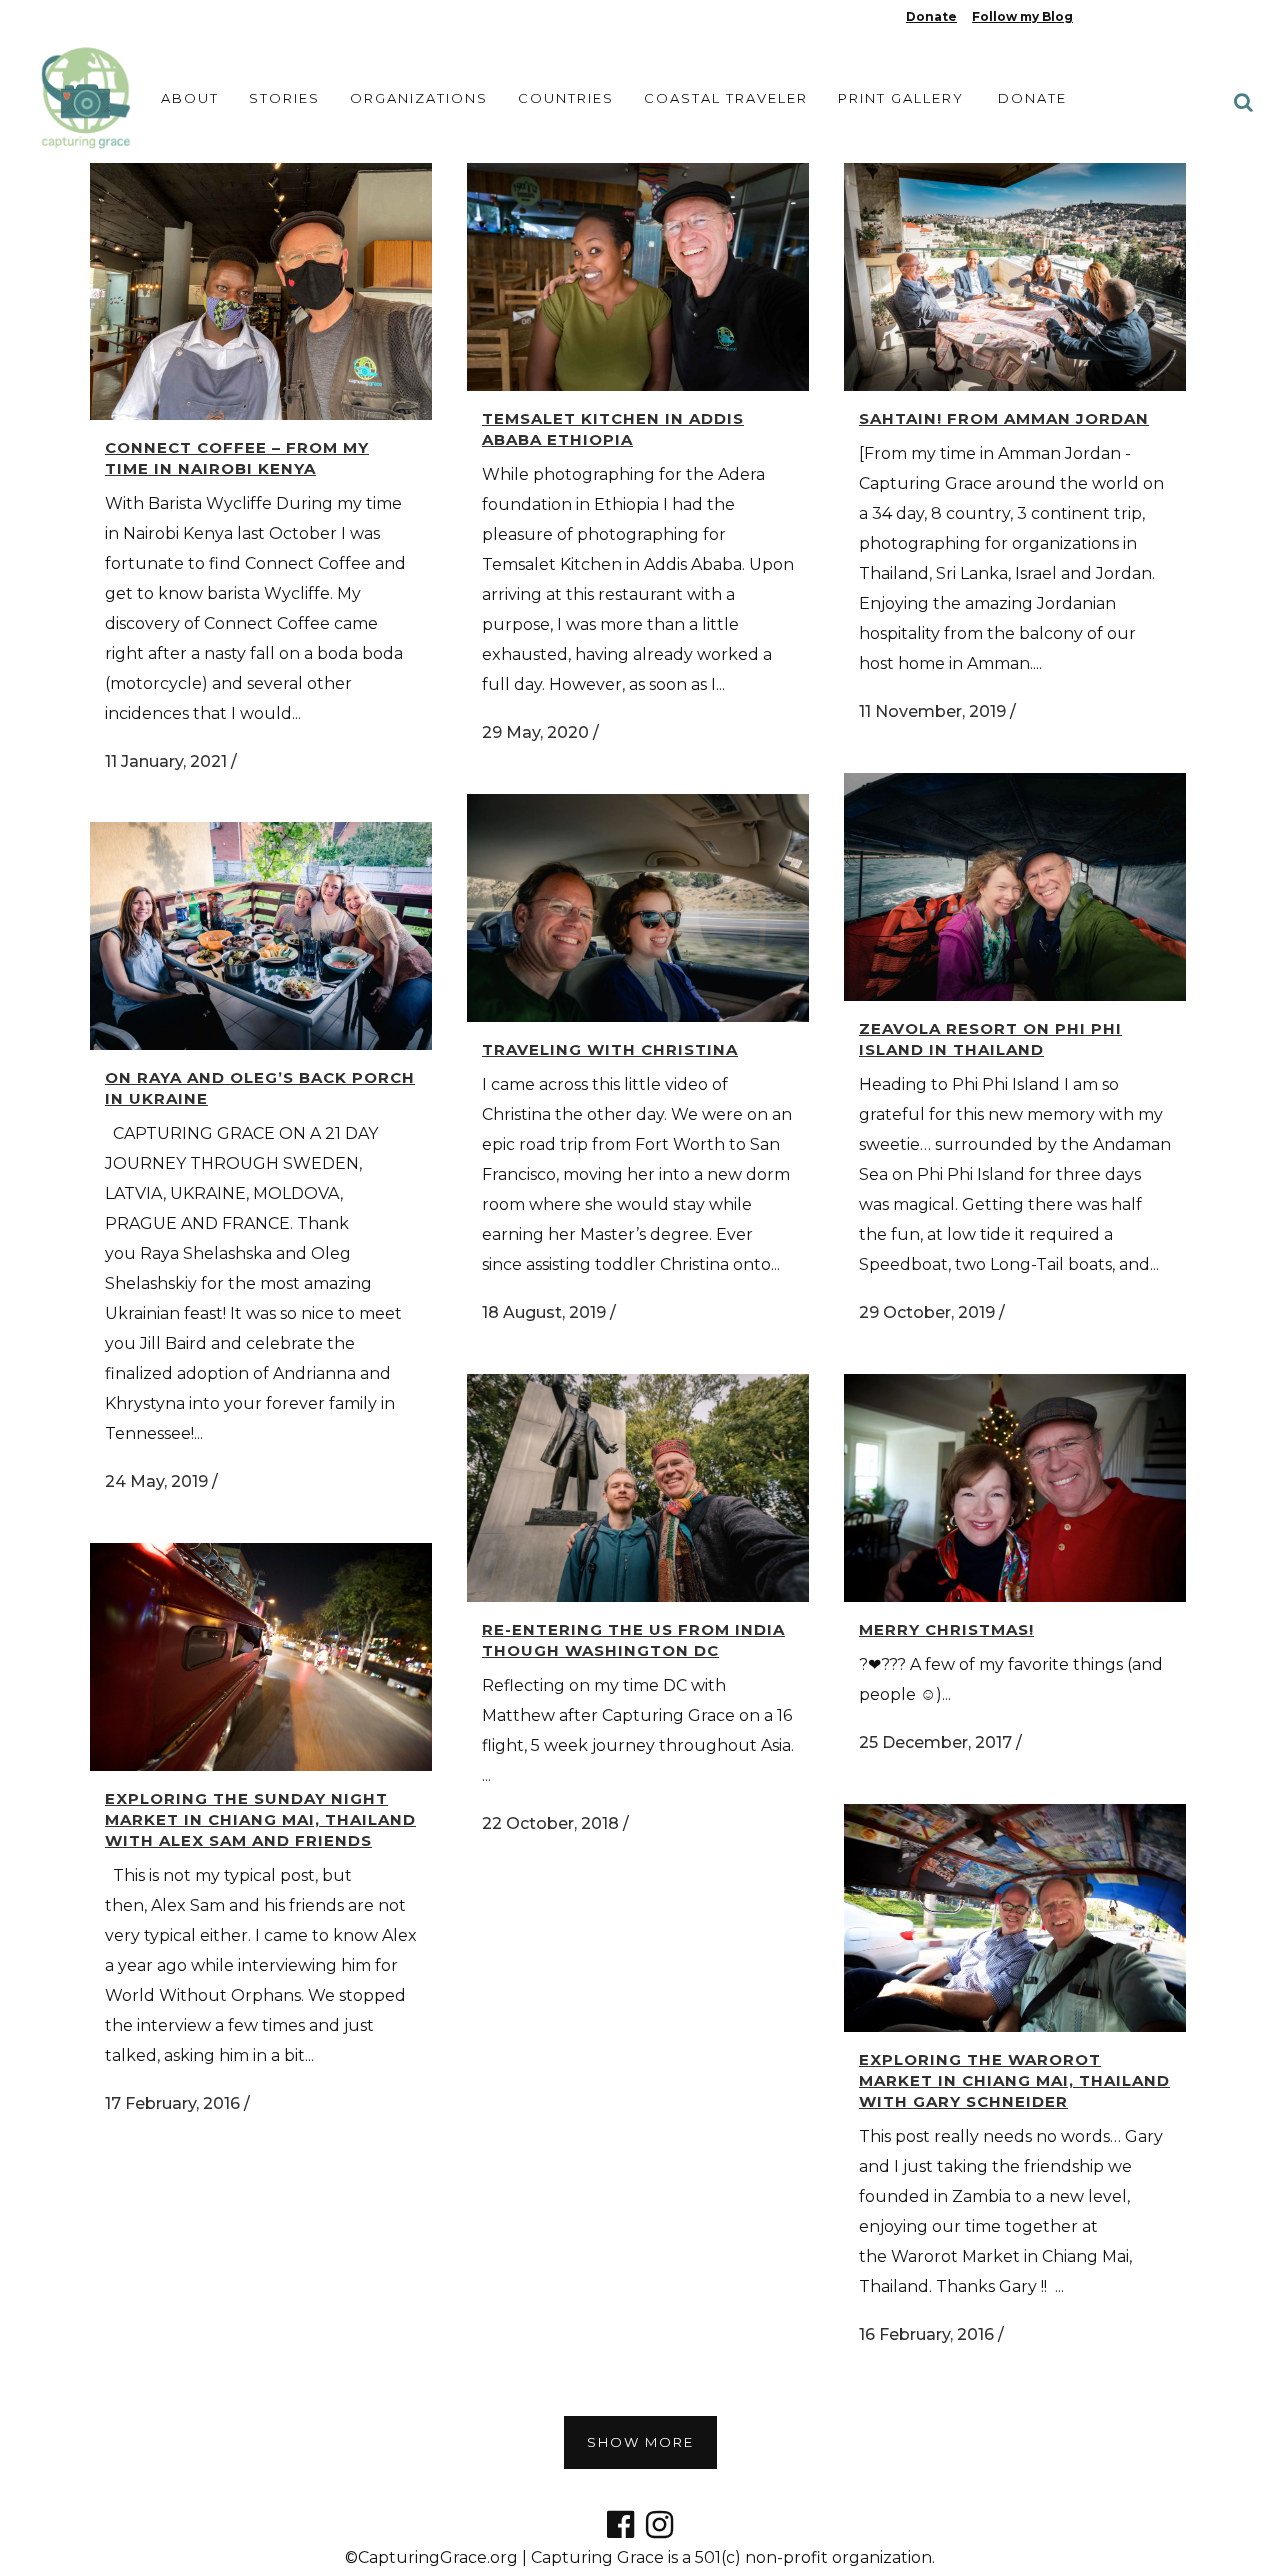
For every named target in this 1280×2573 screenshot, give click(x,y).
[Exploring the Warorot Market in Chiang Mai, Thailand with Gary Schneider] (1015, 1918)
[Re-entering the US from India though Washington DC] (638, 1488)
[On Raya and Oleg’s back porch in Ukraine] (261, 936)
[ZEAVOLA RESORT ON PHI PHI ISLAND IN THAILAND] (1015, 887)
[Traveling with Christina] (638, 908)
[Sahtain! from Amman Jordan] (1015, 277)
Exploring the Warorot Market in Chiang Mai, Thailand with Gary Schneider (1014, 2080)
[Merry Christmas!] (1015, 1488)
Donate (931, 16)
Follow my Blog (1022, 16)
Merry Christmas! (946, 1629)
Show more (640, 2442)
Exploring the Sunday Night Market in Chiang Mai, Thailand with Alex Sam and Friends (260, 1819)
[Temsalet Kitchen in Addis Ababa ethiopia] (638, 277)
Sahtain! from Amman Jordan (1004, 418)
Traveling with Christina (610, 1049)
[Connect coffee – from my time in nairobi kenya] (261, 291)
